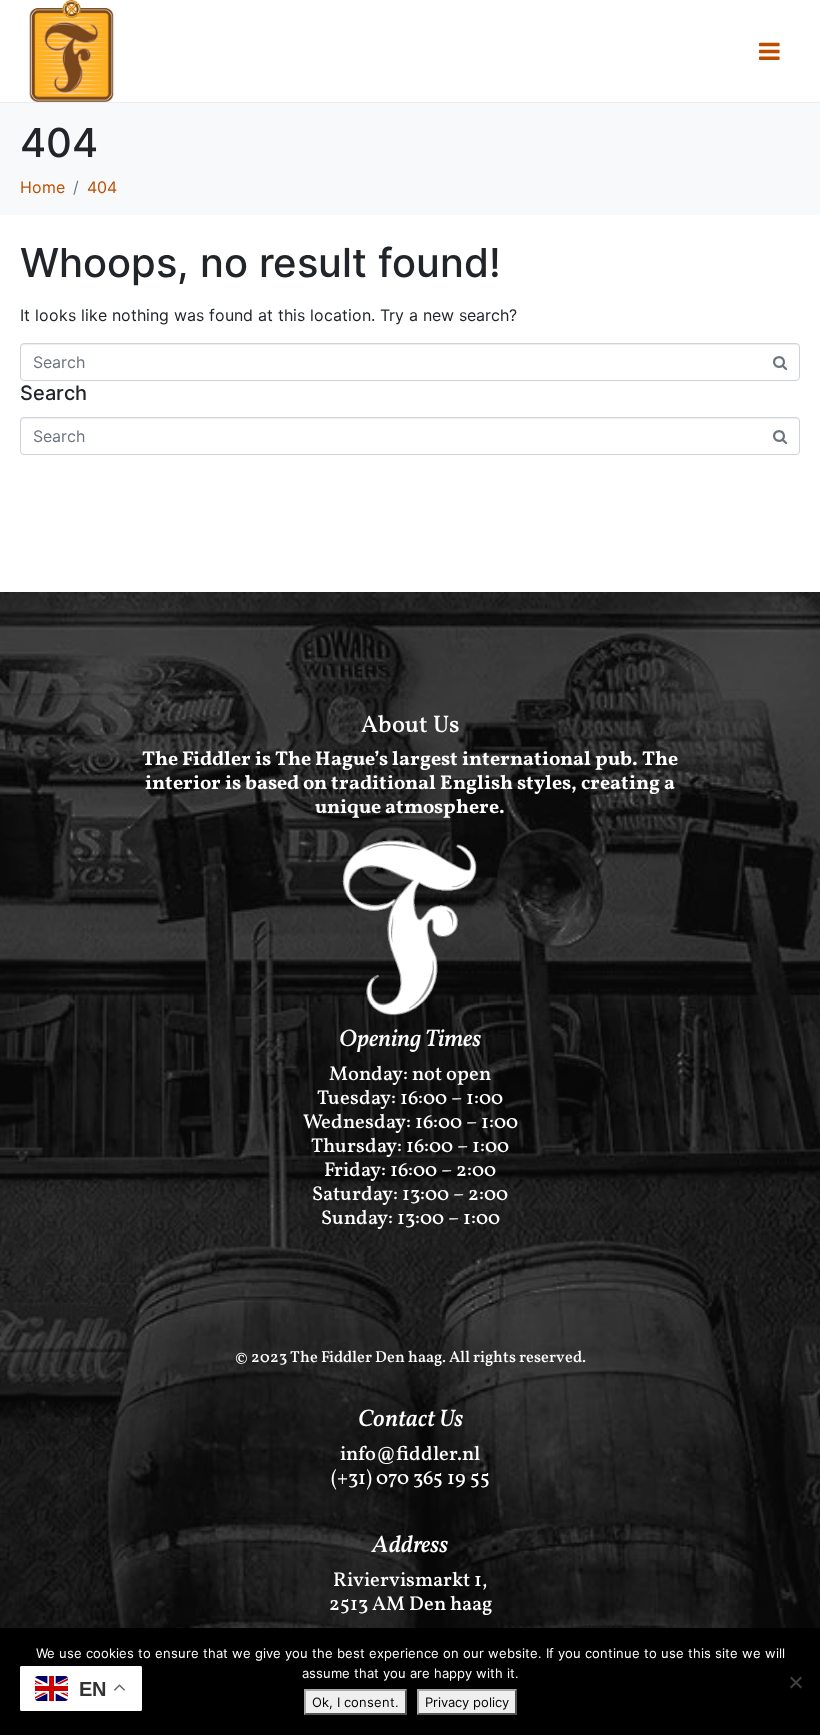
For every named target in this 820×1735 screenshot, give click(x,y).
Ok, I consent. (355, 1702)
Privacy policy (467, 1702)
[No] (795, 1682)
